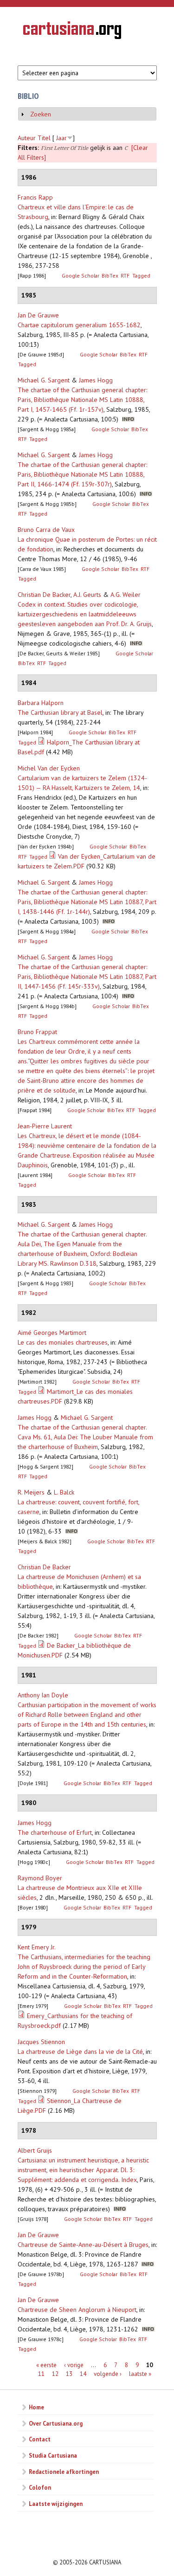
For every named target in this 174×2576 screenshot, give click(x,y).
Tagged (141, 275)
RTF (125, 275)
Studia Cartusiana (53, 2455)
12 (55, 2374)
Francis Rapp (35, 197)
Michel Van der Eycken (49, 768)
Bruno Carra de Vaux (46, 530)
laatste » (140, 2374)
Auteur (27, 138)
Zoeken (41, 114)
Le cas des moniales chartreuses (63, 1342)
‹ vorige (74, 2365)
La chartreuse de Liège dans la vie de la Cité (80, 2052)
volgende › (108, 2374)
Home (36, 2407)
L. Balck (64, 1492)
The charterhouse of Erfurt (55, 1832)
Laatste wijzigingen (56, 2504)
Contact (40, 2439)
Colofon (40, 2487)
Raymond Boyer (40, 1878)
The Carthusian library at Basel (60, 712)
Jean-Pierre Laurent (45, 1126)
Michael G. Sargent (44, 380)
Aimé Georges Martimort (52, 1333)
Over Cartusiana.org (56, 2423)
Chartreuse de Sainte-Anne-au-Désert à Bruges (83, 2245)
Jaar (61, 138)
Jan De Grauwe (38, 315)
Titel (44, 138)
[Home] (72, 32)
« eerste (46, 2365)
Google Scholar (81, 275)
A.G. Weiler (126, 595)
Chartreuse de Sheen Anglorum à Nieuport (77, 2310)
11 (41, 2374)
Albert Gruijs (35, 2150)
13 (69, 2374)
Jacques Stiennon (41, 2042)
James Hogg (96, 380)
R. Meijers (31, 1492)
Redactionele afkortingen (64, 2472)
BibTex (110, 275)
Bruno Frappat (37, 1032)
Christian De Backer (44, 595)
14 (83, 2374)
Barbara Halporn (41, 703)
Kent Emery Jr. (37, 1947)
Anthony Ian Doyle (43, 1695)
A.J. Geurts (87, 595)
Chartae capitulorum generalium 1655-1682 (79, 325)
